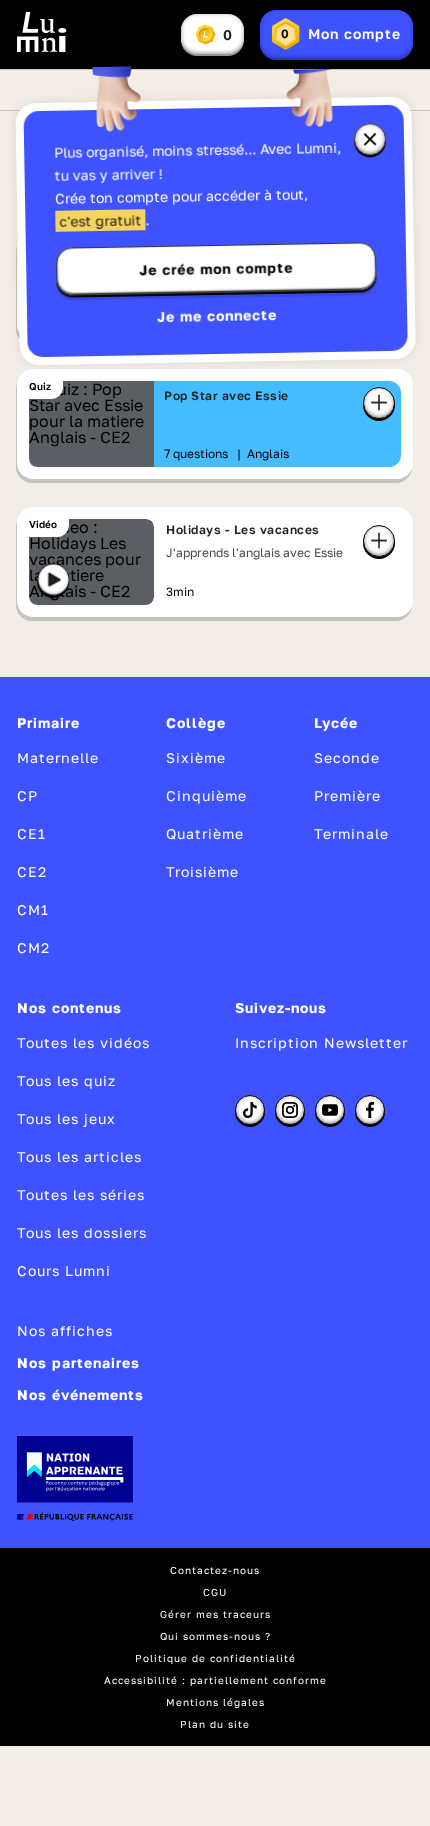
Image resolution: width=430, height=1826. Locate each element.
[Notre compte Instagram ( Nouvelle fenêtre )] (290, 1110)
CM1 (33, 909)
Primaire (48, 722)
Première (347, 795)
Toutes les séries (81, 1194)
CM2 (33, 947)
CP (27, 795)
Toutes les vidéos (83, 1042)
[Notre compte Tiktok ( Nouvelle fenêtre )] (250, 1110)
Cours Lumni (64, 1270)
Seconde (347, 757)
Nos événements (80, 1394)
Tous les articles (79, 1156)
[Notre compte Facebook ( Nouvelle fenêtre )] (370, 1110)
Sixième (196, 757)
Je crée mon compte (216, 269)
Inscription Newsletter (321, 1042)
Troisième (202, 871)
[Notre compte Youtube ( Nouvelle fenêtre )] (330, 1110)
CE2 (32, 871)
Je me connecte (217, 315)
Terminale (351, 833)
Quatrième (205, 833)
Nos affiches (65, 1330)
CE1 (31, 833)
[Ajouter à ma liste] (379, 403)
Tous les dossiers (82, 1232)
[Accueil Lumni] (42, 32)
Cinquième (206, 795)
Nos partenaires (78, 1362)
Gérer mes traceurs (215, 1614)
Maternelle (58, 757)
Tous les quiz (66, 1080)
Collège (196, 722)
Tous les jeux (66, 1118)
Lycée (336, 722)
